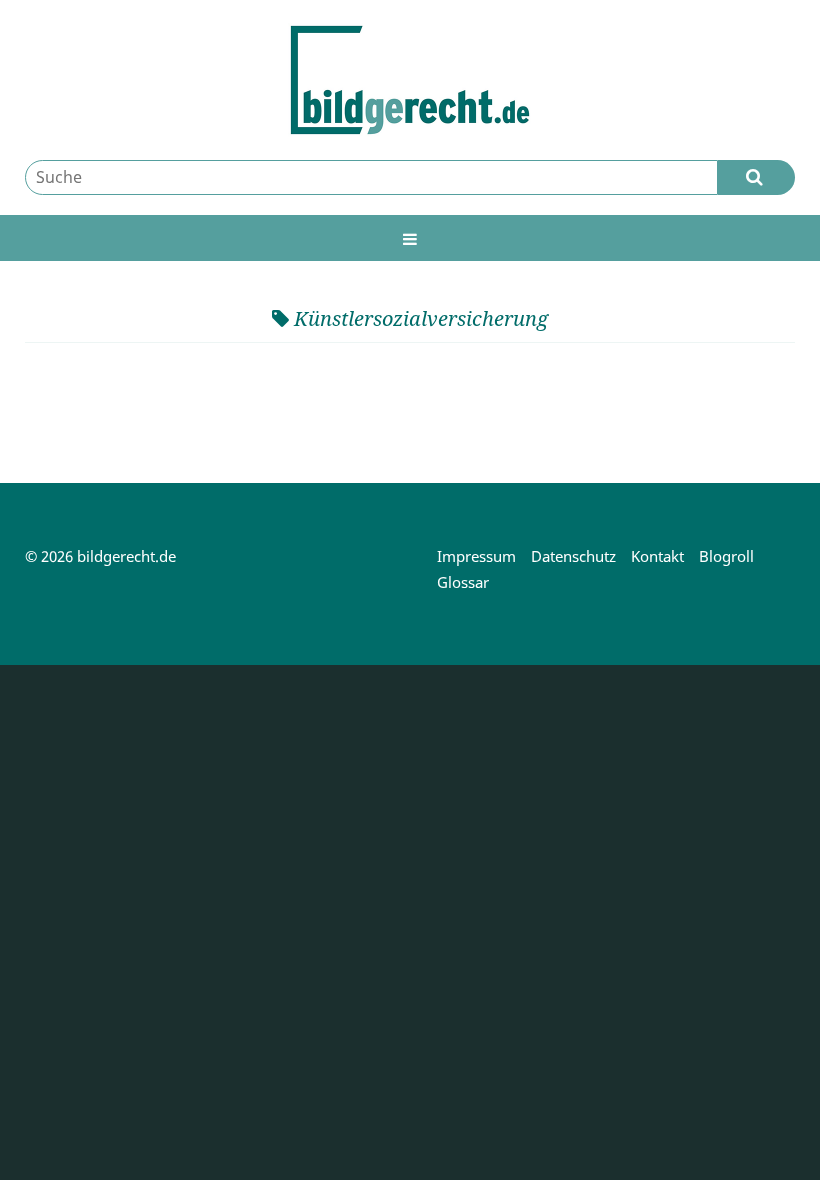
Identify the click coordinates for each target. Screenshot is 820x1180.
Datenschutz (573, 556)
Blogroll (726, 556)
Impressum (476, 556)
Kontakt (657, 556)
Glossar (463, 582)
